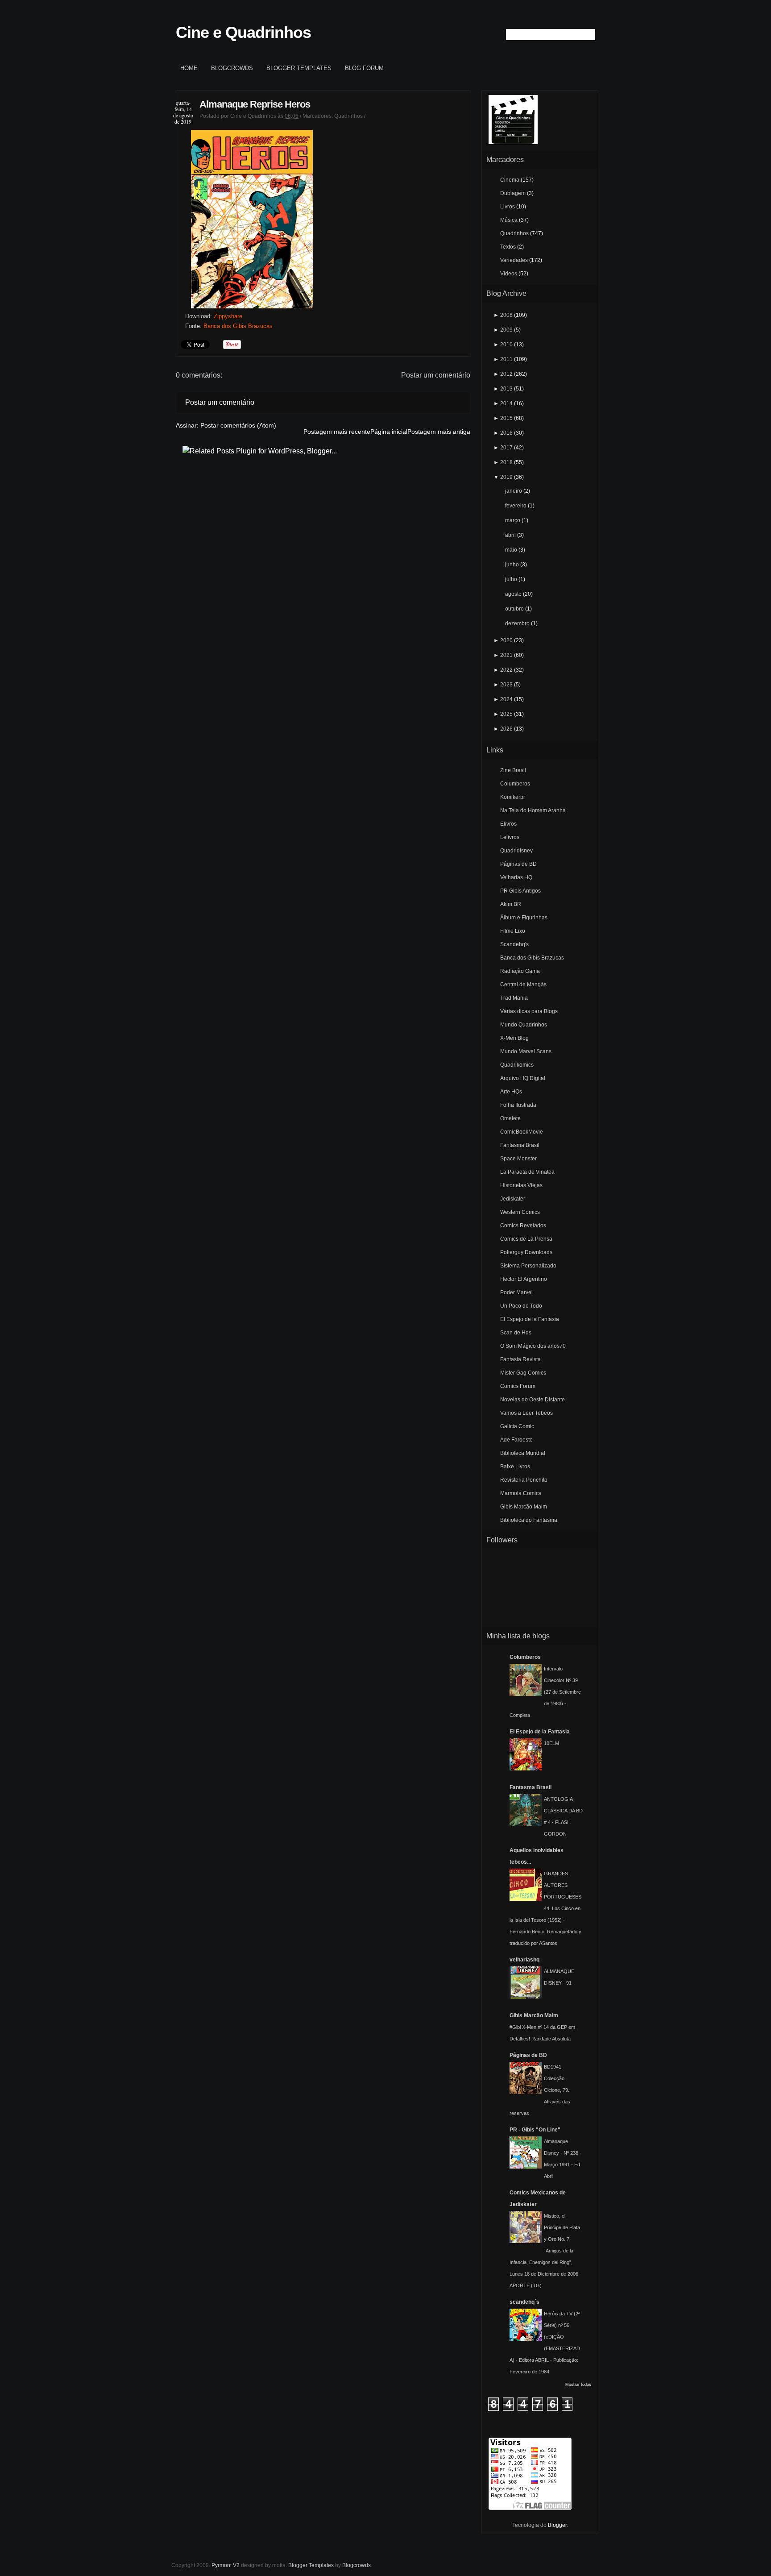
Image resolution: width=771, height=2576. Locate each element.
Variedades (514, 260)
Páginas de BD (518, 864)
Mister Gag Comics (523, 1373)
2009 (506, 330)
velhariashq (524, 1960)
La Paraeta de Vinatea (527, 1172)
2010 (506, 345)
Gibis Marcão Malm (524, 1507)
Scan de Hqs (516, 1333)
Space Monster (518, 1159)
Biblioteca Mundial (523, 1453)
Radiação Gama (520, 971)
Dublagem (513, 193)
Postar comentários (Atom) (238, 425)
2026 (506, 729)
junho (512, 565)
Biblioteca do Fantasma (529, 1520)
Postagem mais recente (337, 432)
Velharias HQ (516, 877)
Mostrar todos (578, 2385)
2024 (506, 699)
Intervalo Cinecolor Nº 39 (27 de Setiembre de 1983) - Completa (545, 1692)
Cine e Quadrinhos (243, 32)
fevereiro (516, 506)
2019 (506, 477)
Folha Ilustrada (518, 1105)
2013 (506, 389)
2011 (506, 359)
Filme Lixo (513, 931)
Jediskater (513, 1199)
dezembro (517, 623)
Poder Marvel (516, 1292)
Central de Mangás (523, 985)
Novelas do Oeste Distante (533, 1400)
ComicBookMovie (522, 1132)
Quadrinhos (348, 116)
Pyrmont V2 (226, 2565)
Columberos (515, 784)
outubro (514, 609)
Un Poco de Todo (521, 1306)
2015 (506, 418)
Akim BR (511, 904)
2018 (506, 462)
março (513, 520)
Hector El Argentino (524, 1279)
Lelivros (510, 837)
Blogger (557, 2525)
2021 (506, 655)
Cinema (510, 180)
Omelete (510, 1118)
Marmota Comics (521, 1493)
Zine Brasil (513, 770)
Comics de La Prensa (526, 1239)
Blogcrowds (232, 68)
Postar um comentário (436, 375)
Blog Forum (364, 68)
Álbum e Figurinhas (524, 918)
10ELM (551, 1743)
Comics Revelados (523, 1226)
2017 (506, 448)
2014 (506, 403)
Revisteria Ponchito (524, 1480)
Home (189, 68)
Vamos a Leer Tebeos (526, 1413)
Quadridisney (516, 851)
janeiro (514, 491)
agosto (513, 594)
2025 (506, 714)
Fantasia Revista (520, 1359)
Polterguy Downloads (526, 1252)
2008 (506, 315)
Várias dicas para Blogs (529, 1011)
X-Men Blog (514, 1038)
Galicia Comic (517, 1426)
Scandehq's (514, 944)
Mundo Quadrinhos (524, 1025)
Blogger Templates (299, 68)
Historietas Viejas (521, 1185)
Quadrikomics (517, 1065)
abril (510, 535)
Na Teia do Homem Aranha (533, 810)
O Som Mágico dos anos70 (533, 1346)
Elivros (508, 824)
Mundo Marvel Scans (526, 1051)
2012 (506, 374)
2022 (506, 670)
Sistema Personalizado (528, 1266)
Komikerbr (513, 797)
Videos (509, 274)
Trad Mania (514, 998)
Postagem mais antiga (439, 432)
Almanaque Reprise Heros (255, 104)
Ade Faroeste (516, 1440)
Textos (508, 247)
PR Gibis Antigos (520, 891)
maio (511, 550)
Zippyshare (228, 316)
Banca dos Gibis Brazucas (238, 326)
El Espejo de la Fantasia (530, 1319)
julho (511, 579)
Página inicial (389, 432)
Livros (508, 207)
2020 (506, 640)
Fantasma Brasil (520, 1145)
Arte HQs (511, 1092)
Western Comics (520, 1212)
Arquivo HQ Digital (523, 1078)
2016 (506, 433)
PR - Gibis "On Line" (535, 2130)
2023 (506, 685)
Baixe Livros (515, 1467)
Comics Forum (518, 1386)
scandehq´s (524, 2302)
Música (509, 220)
